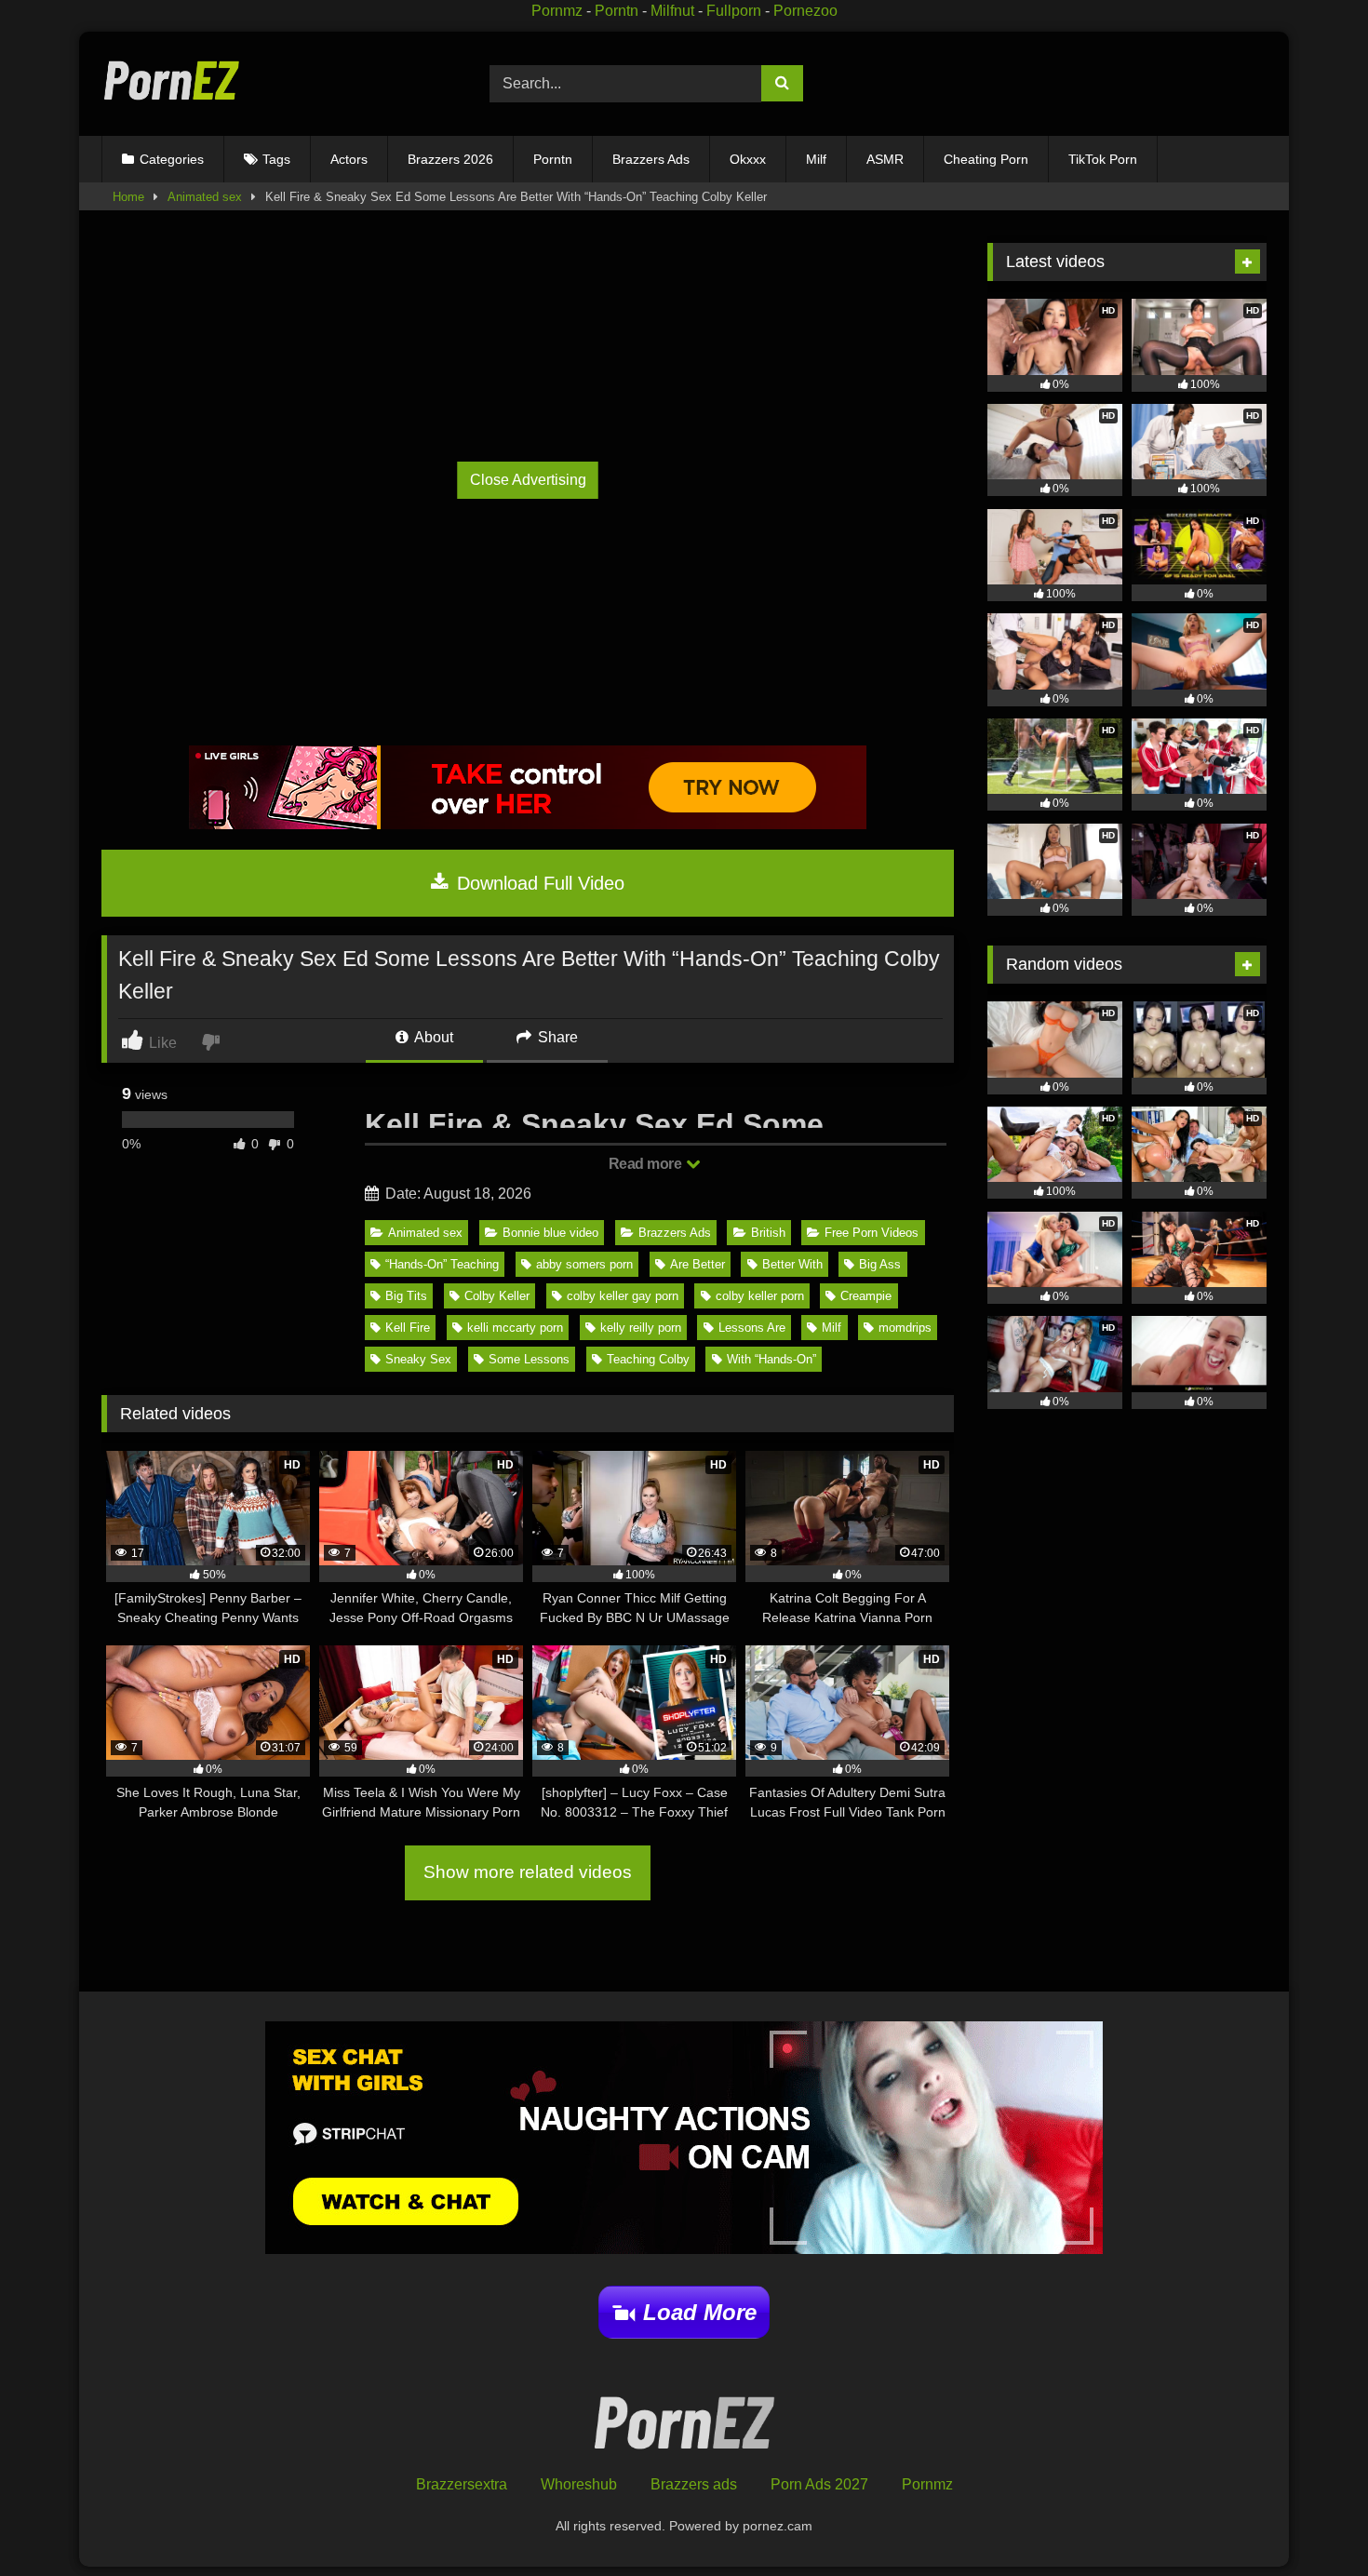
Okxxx (748, 159)
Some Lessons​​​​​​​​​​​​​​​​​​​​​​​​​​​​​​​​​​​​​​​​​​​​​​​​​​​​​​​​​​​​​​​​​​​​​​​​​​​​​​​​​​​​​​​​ (529, 1359)
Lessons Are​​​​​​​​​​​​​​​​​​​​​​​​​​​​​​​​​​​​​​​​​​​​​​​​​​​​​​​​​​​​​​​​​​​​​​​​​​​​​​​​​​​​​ (752, 1328)
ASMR (885, 159)
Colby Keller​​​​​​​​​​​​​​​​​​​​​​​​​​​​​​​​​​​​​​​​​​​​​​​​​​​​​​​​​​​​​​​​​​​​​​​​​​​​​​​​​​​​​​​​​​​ (497, 1296)
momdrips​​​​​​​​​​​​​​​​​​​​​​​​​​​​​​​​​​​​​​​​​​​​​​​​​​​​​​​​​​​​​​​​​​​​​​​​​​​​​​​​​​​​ (905, 1328)
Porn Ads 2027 (819, 2484)
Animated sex (205, 197)
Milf (816, 159)
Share (556, 1037)
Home (128, 197)
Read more (647, 1164)
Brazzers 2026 (450, 159)
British (768, 1233)
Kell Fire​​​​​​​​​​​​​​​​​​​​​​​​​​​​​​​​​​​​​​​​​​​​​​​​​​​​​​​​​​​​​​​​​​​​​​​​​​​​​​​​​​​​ (408, 1328)
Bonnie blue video (550, 1233)
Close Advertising (528, 480)
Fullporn (734, 11)
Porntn (617, 11)
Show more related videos (528, 1872)
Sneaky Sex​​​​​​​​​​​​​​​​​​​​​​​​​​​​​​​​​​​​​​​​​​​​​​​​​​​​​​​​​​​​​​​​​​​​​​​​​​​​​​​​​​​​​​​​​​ (418, 1359)
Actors (349, 159)
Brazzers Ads (651, 159)
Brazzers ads (694, 2484)
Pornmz (557, 11)
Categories (172, 159)
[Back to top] (1311, 2521)
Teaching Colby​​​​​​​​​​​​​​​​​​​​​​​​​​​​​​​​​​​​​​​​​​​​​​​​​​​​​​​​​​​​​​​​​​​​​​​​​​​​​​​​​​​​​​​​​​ (648, 1359)
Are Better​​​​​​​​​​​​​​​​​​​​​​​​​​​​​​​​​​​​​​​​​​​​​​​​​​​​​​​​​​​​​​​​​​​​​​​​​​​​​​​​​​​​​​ (697, 1264)
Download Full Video (538, 883)
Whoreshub (579, 2484)
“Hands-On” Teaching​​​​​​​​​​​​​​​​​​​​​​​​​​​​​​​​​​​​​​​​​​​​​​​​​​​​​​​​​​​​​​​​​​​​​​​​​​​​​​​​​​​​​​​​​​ (442, 1264)
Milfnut (672, 11)
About (432, 1037)
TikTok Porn (1103, 159)
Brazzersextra (462, 2484)
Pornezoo (805, 11)
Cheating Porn (986, 159)
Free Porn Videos (872, 1233)
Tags (276, 159)
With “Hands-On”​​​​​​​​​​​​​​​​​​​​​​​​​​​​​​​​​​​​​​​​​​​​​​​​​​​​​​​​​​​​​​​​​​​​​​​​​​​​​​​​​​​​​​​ (771, 1359)
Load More (700, 2312)
